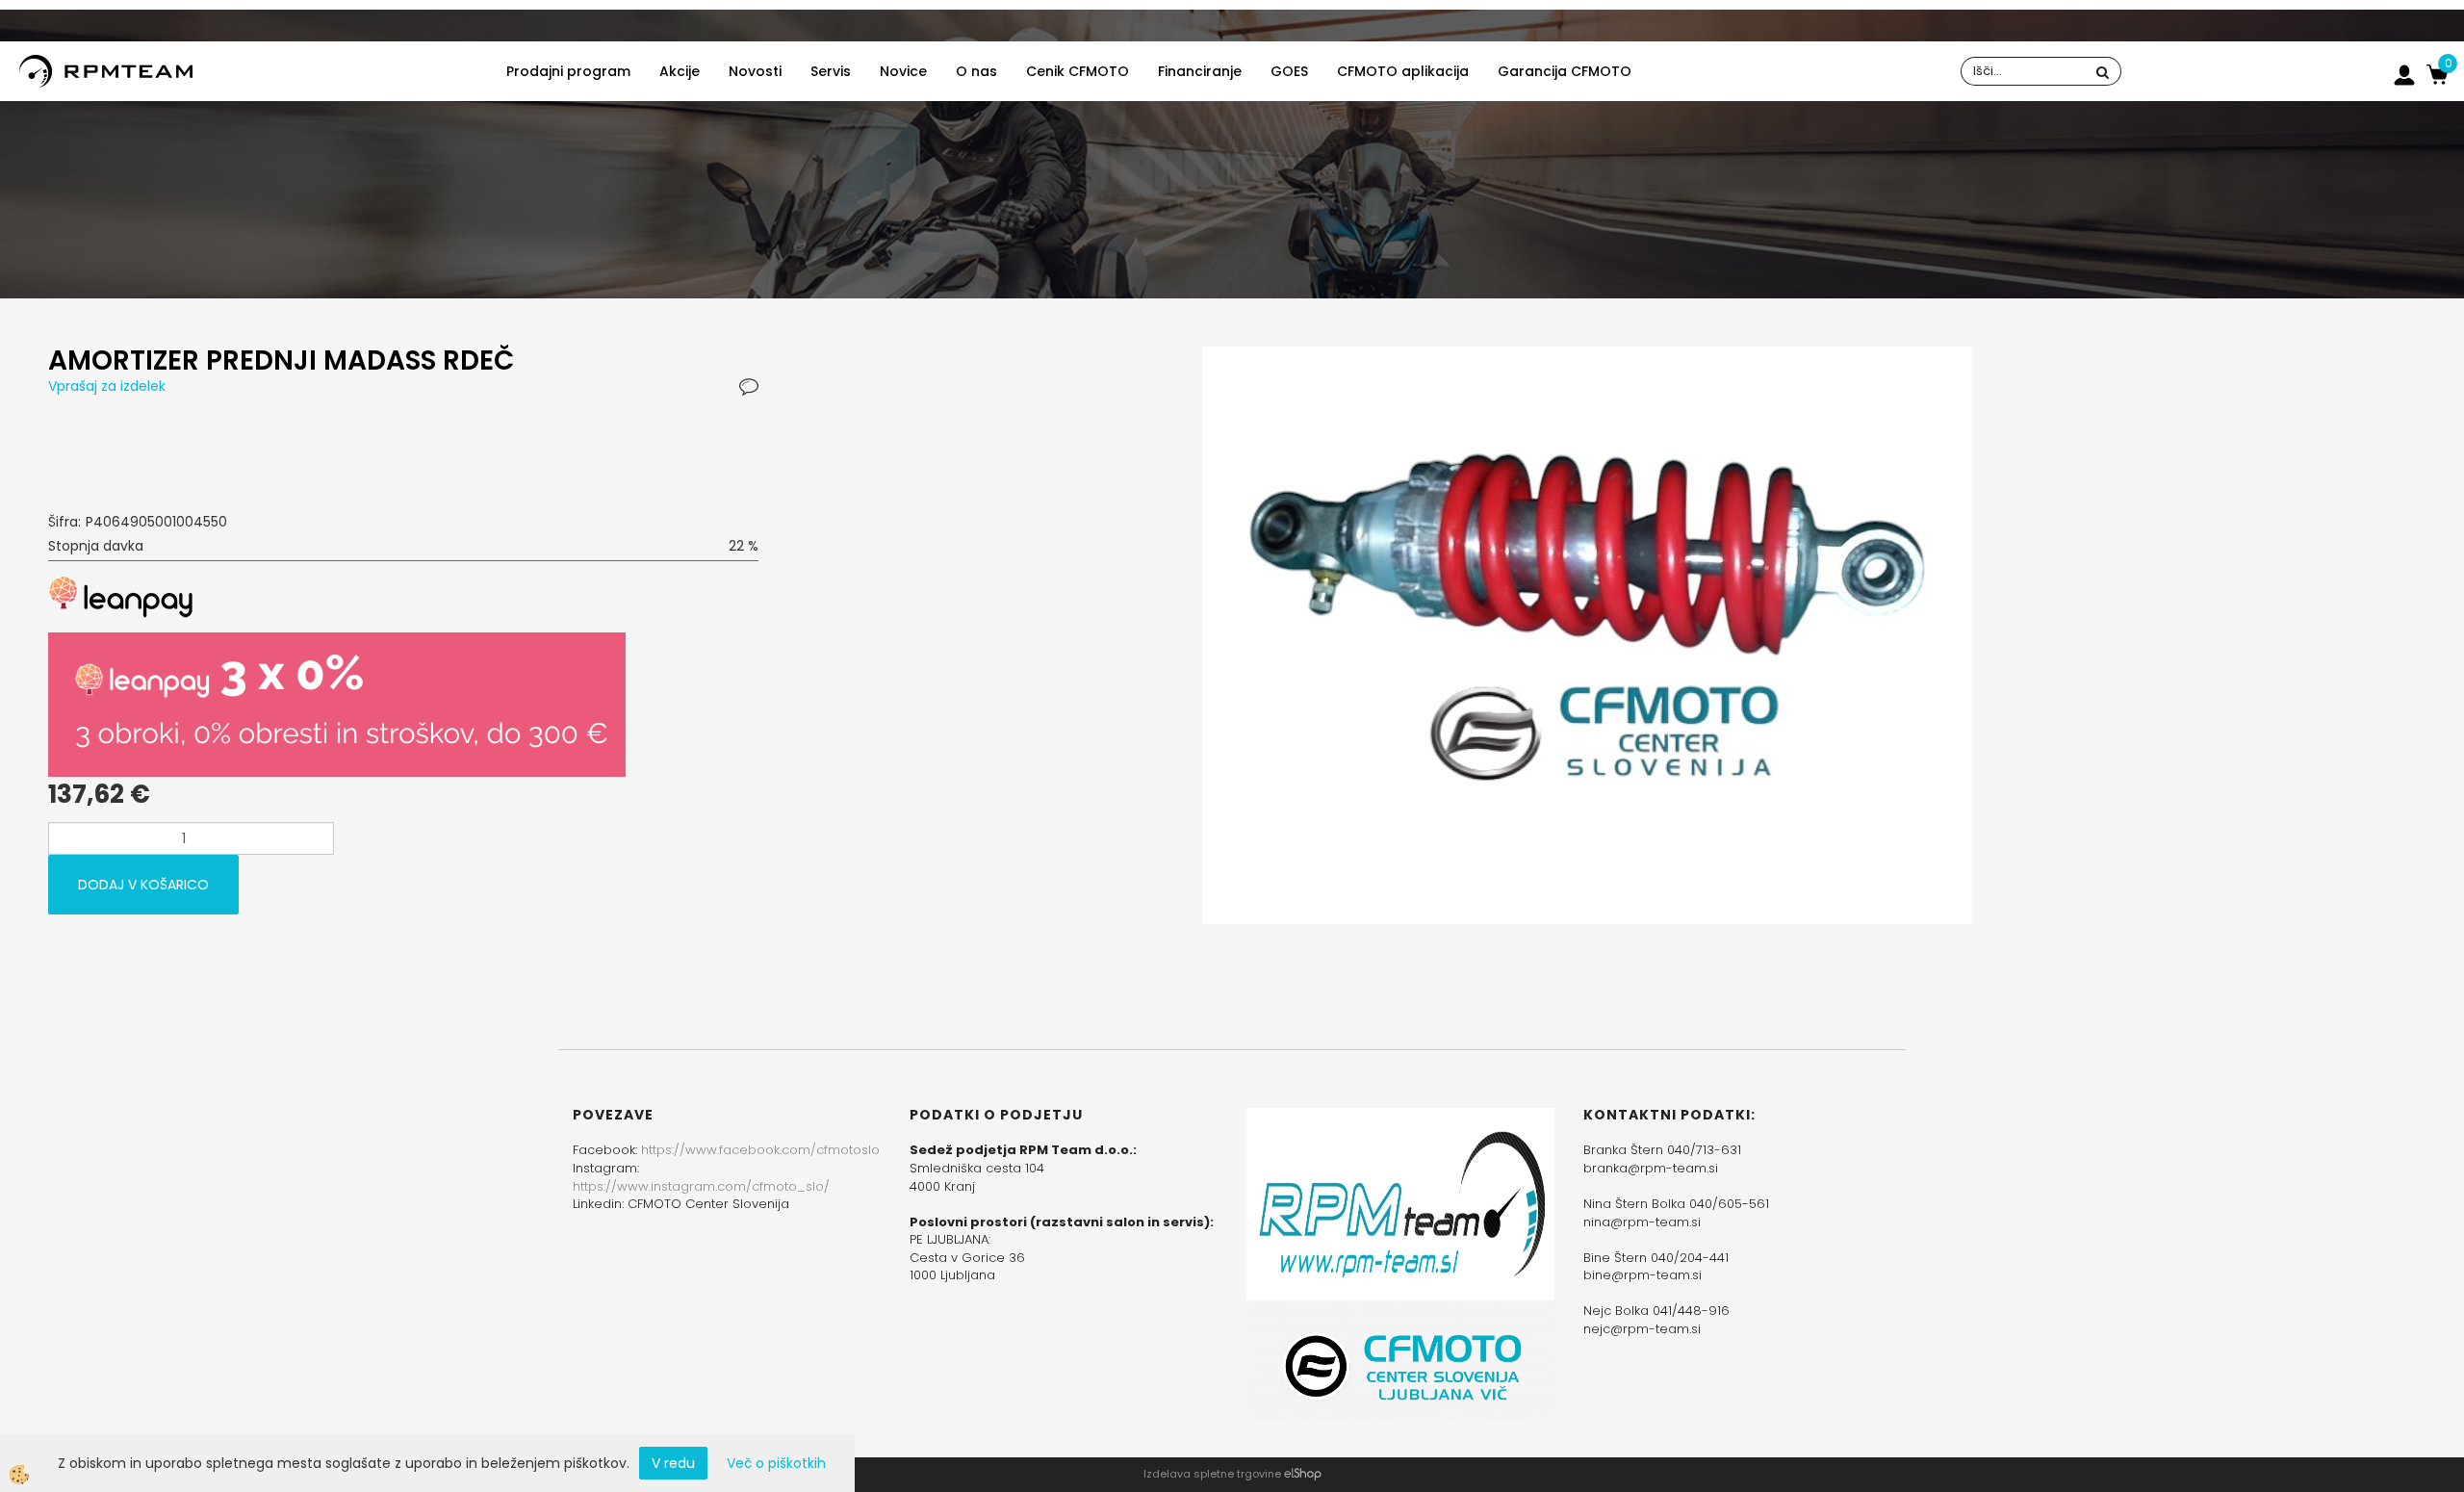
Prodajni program (568, 71)
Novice (903, 71)
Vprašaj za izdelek (107, 386)
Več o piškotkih (776, 1463)
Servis (831, 71)
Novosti (755, 71)
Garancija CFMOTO (1565, 71)
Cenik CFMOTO (1078, 71)
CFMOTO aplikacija (1403, 71)
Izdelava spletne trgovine (1212, 1474)
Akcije (680, 71)
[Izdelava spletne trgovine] (1303, 1474)
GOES (1289, 71)
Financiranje (1200, 71)
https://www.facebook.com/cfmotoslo (760, 1150)
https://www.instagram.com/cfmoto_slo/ (701, 1186)
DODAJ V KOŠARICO (143, 885)
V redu (673, 1463)
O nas (976, 71)
